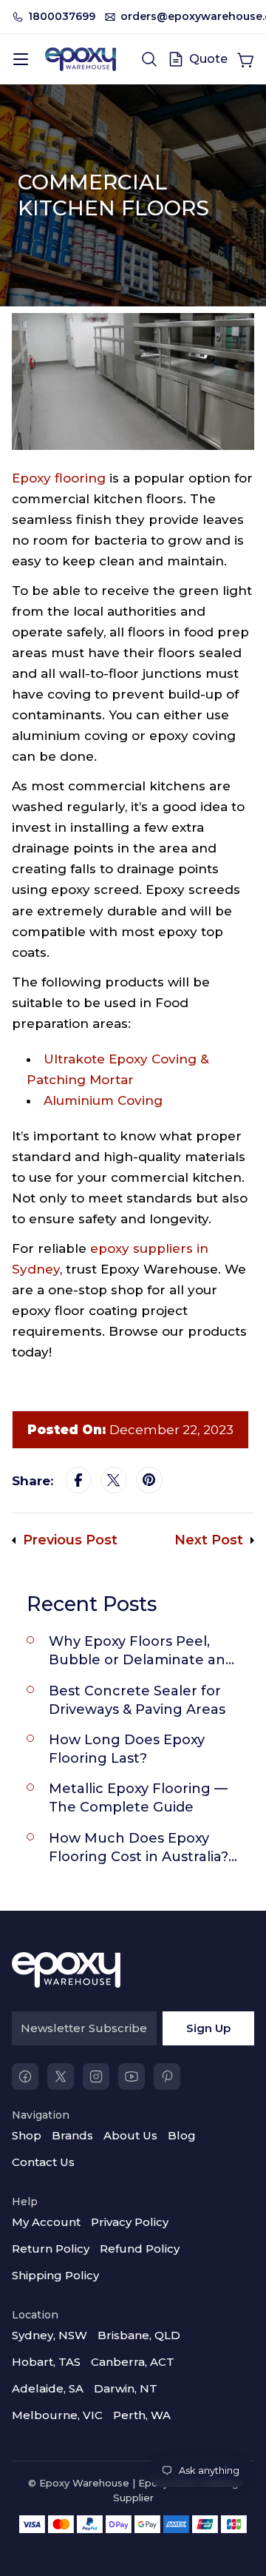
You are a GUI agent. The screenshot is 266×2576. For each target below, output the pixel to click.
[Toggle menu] (21, 59)
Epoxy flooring (59, 478)
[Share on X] (114, 1481)
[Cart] (245, 59)
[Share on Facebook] (78, 1481)
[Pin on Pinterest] (149, 1481)
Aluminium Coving (103, 1100)
